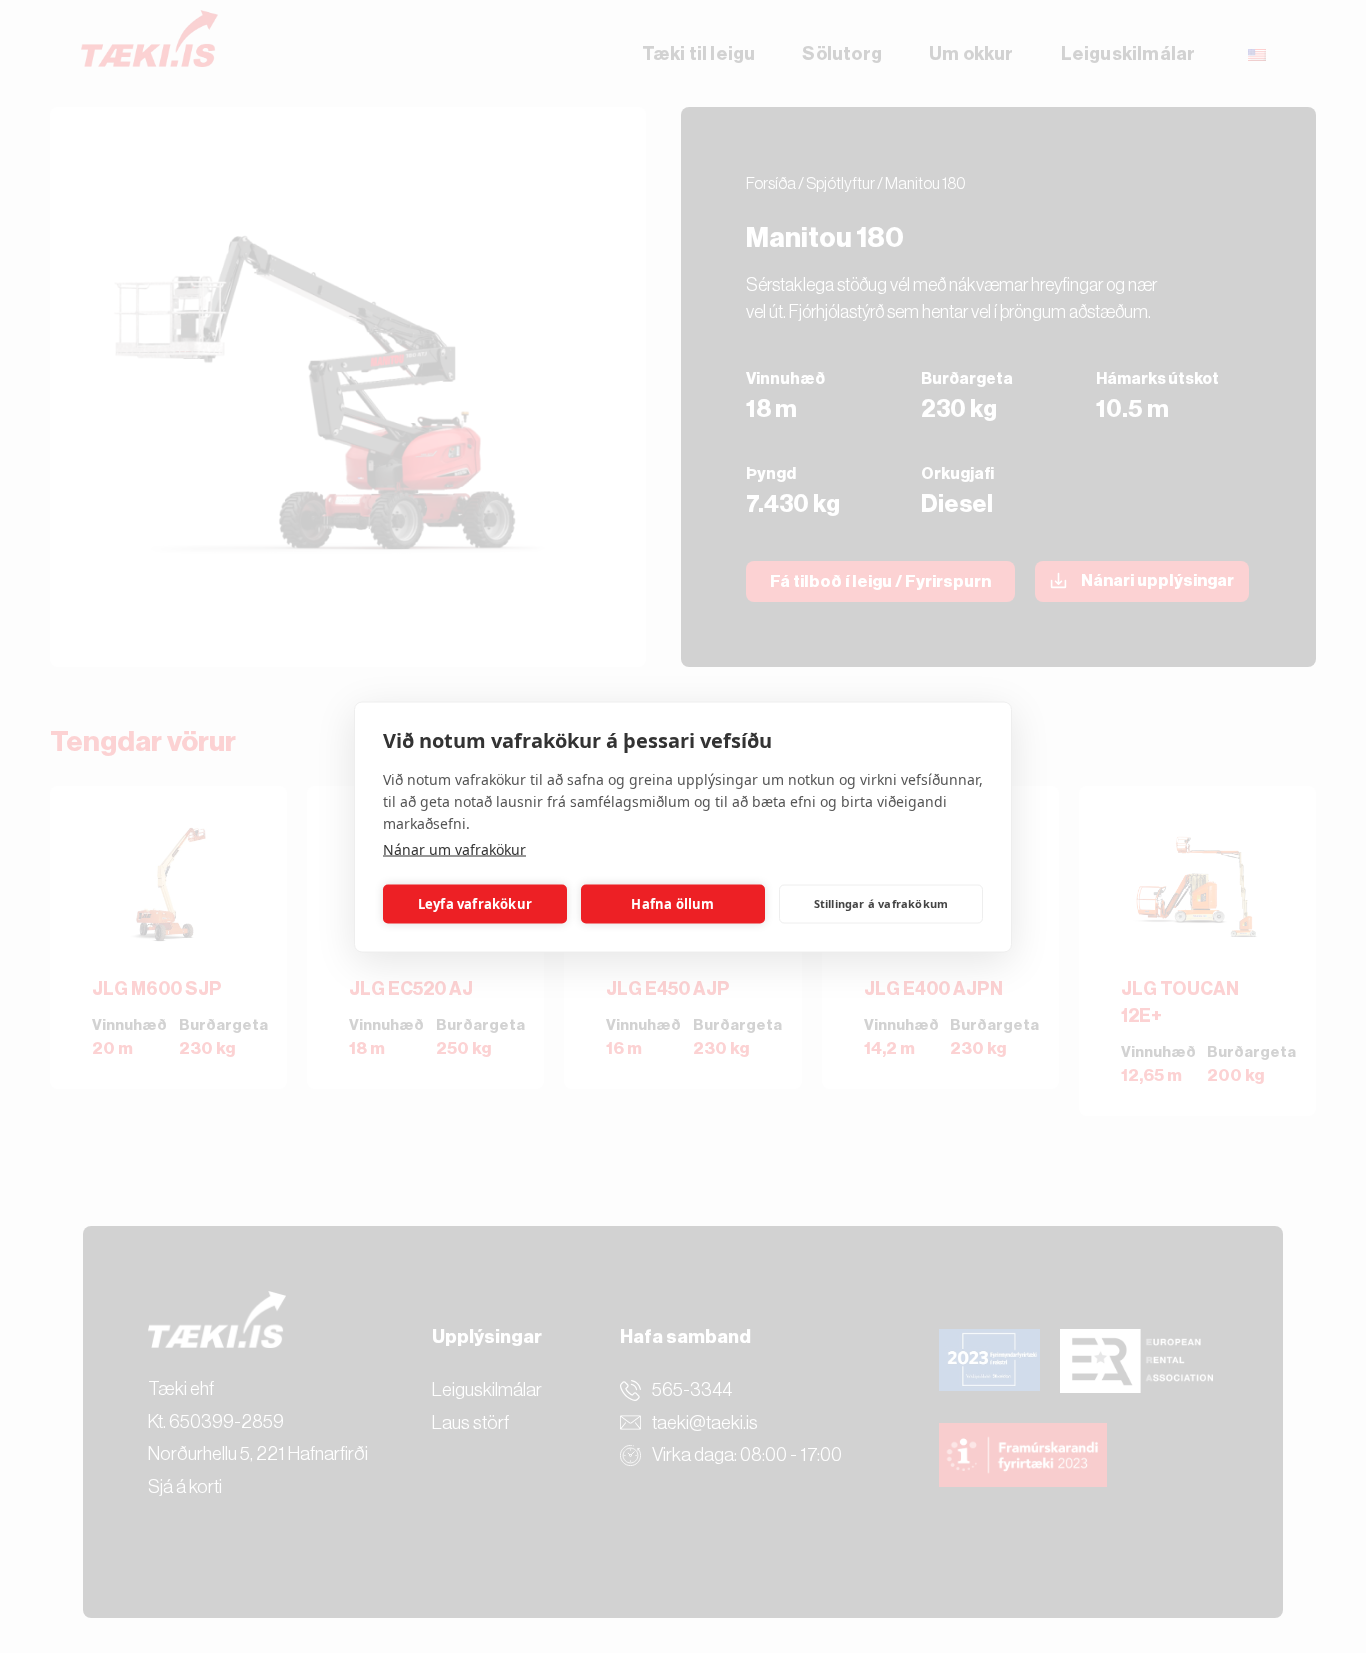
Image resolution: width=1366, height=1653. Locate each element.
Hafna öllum (672, 904)
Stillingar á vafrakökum (881, 903)
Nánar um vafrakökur (454, 848)
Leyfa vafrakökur (475, 904)
